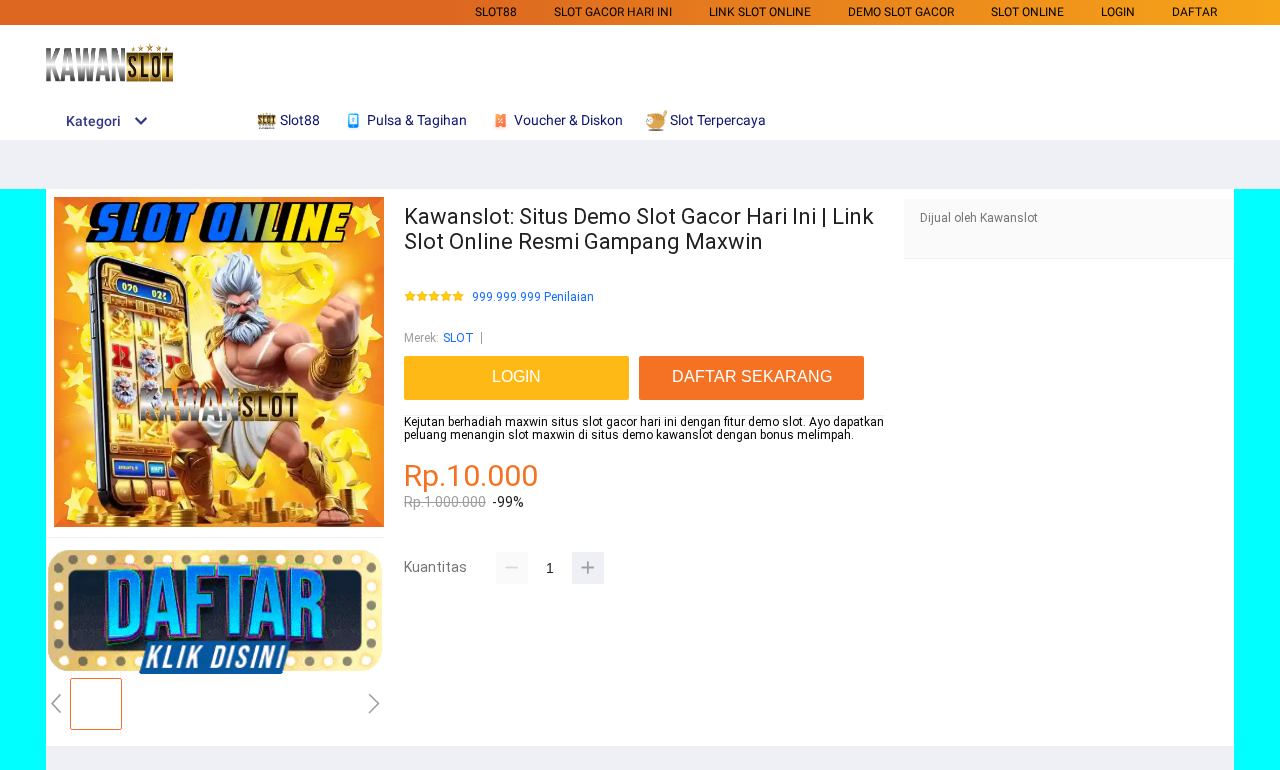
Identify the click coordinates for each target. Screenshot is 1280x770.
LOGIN (1118, 12)
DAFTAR (1194, 12)
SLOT (458, 338)
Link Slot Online (760, 12)
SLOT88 (496, 12)
